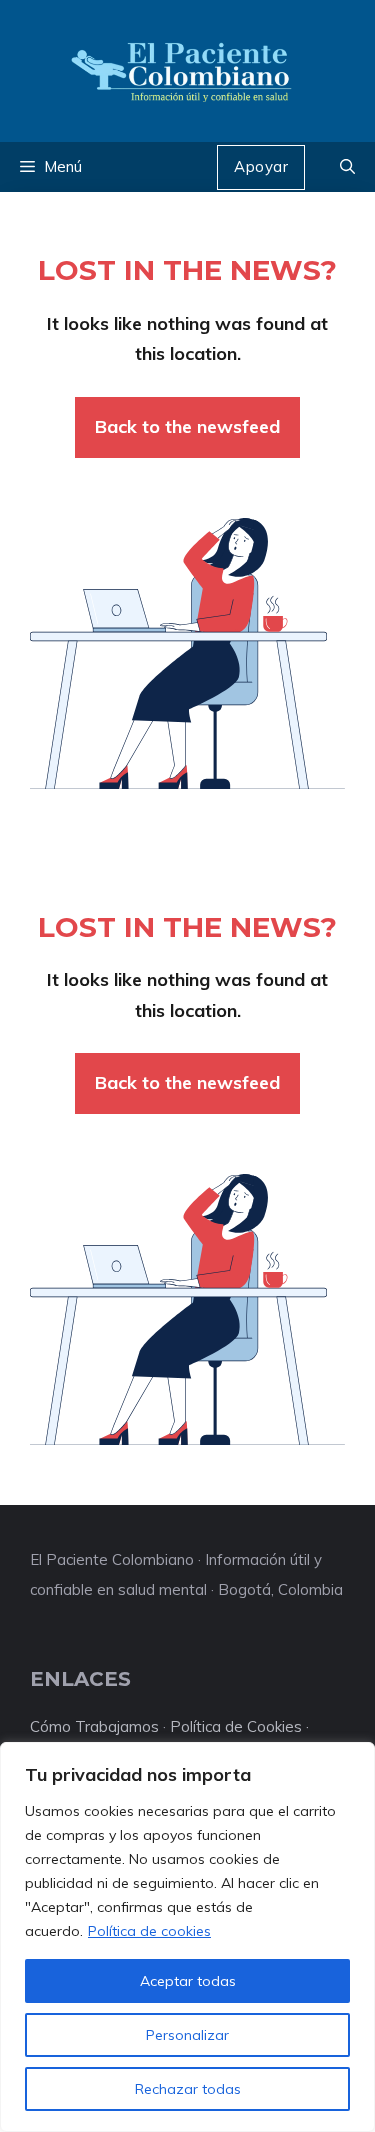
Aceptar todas (188, 1981)
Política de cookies (149, 1931)
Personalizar (187, 2035)
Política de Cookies (236, 1726)
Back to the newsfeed (187, 426)
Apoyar (261, 166)
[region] (187, 1937)
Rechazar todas (188, 2089)
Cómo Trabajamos (94, 1726)
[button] (347, 167)
